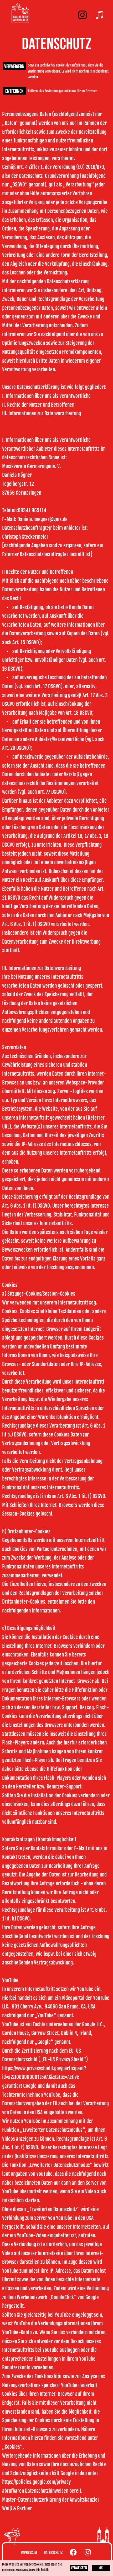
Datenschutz (53, 2553)
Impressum (29, 2553)
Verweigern (14, 67)
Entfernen (14, 91)
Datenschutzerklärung (23, 2570)
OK (101, 2568)
